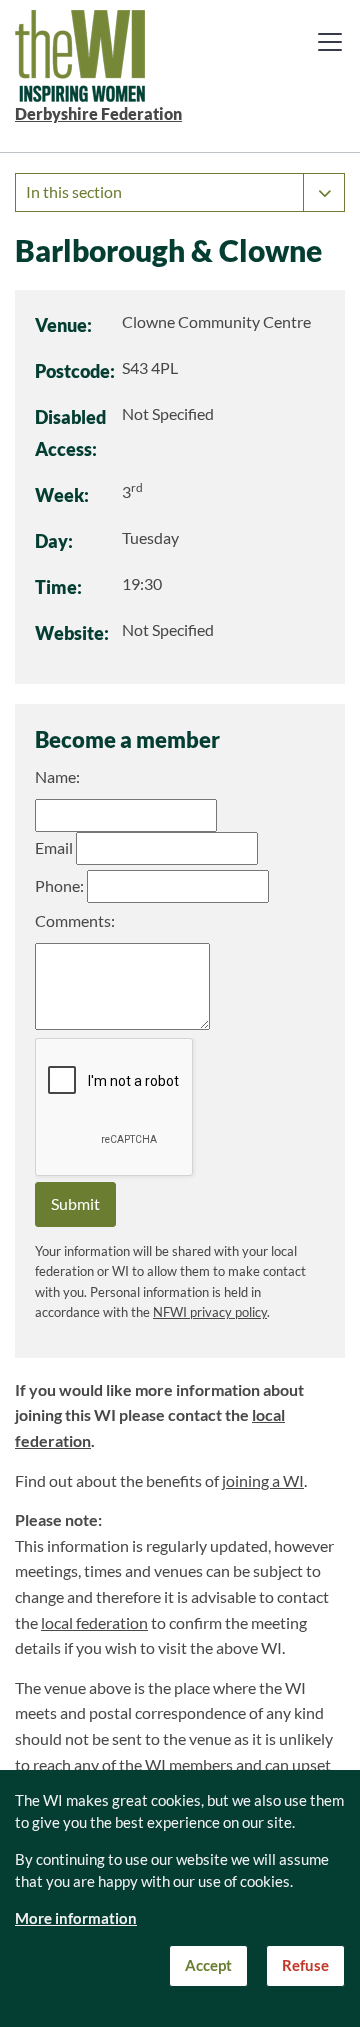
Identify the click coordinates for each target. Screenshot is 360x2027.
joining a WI (263, 1481)
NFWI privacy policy (210, 1312)
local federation (94, 1623)
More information (76, 1918)
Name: (57, 777)
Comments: (75, 921)
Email (54, 848)
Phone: (59, 886)
